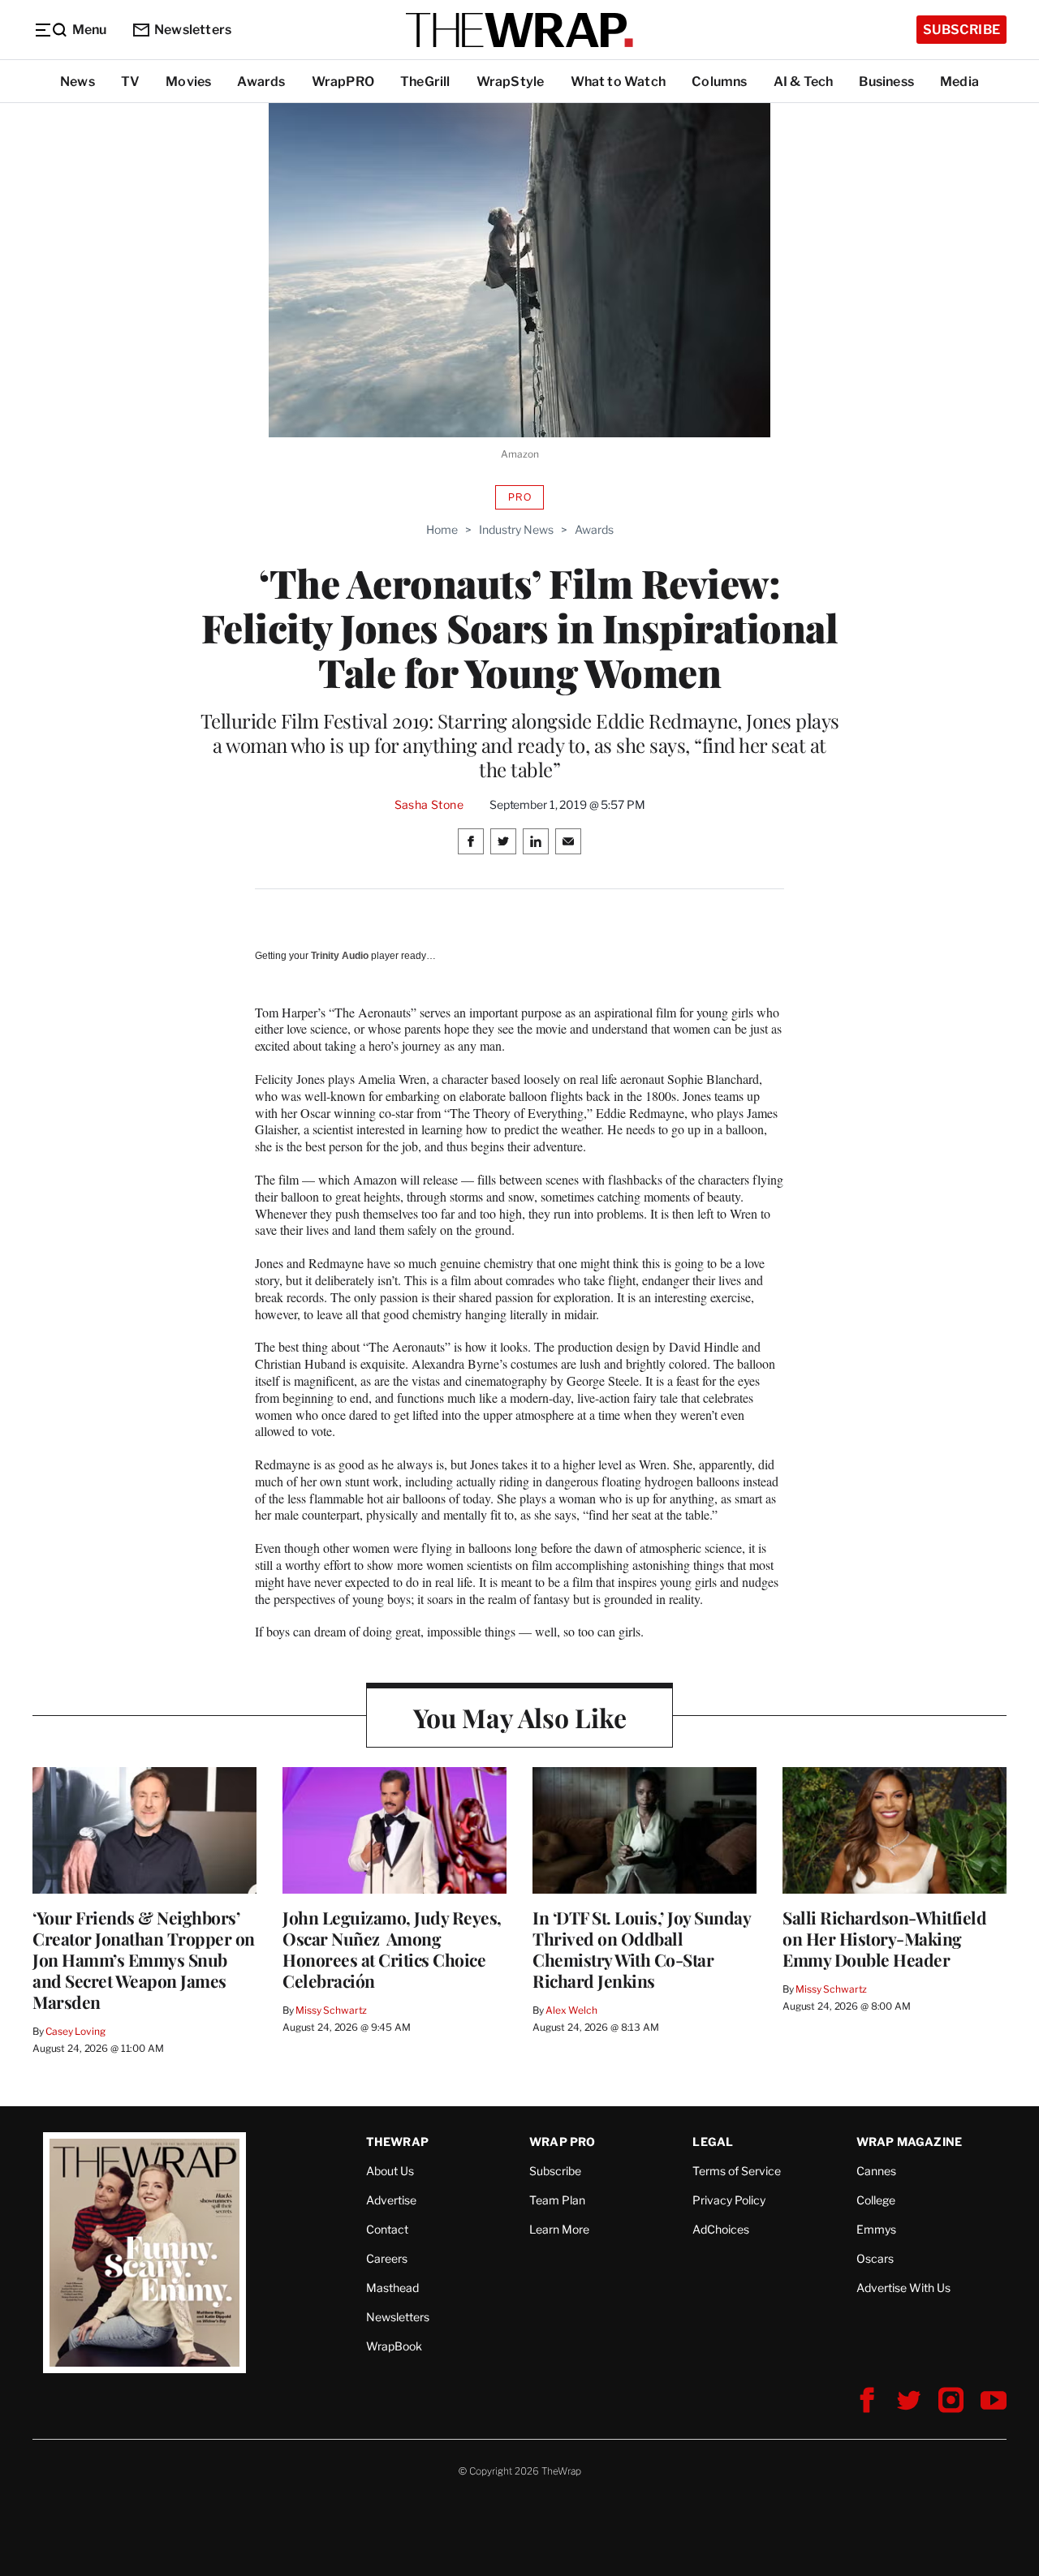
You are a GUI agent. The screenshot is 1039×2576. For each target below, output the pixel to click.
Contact (387, 2229)
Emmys (876, 2229)
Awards (261, 82)
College (876, 2200)
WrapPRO (343, 82)
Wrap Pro (563, 2142)
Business (886, 82)
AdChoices (721, 2229)
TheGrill (425, 82)
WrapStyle (511, 82)
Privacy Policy (729, 2200)
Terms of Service (737, 2171)
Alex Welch (571, 2010)
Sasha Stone (429, 805)
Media (959, 82)
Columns (719, 82)
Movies (188, 82)
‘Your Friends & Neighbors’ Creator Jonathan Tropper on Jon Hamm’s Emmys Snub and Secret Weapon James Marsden (144, 1959)
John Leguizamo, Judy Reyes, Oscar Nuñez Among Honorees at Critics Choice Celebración (392, 1949)
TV (130, 82)
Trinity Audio (340, 956)
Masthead (392, 2288)
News (78, 82)
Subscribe (961, 30)
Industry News (516, 529)
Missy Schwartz (331, 2010)
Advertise (391, 2200)
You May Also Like (520, 1717)
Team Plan (557, 2200)
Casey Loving (75, 2031)
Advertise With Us (903, 2288)
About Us (390, 2171)
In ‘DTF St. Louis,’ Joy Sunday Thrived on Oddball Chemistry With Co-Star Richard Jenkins (641, 1949)
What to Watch (619, 82)
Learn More (559, 2229)
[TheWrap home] (519, 30)
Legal (713, 2142)
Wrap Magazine (910, 2142)
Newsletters (193, 30)
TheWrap (397, 2142)
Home (442, 529)
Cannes (876, 2171)
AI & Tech (804, 82)
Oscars (875, 2258)
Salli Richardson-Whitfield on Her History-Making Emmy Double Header (884, 1938)
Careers (387, 2258)
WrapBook (394, 2346)
